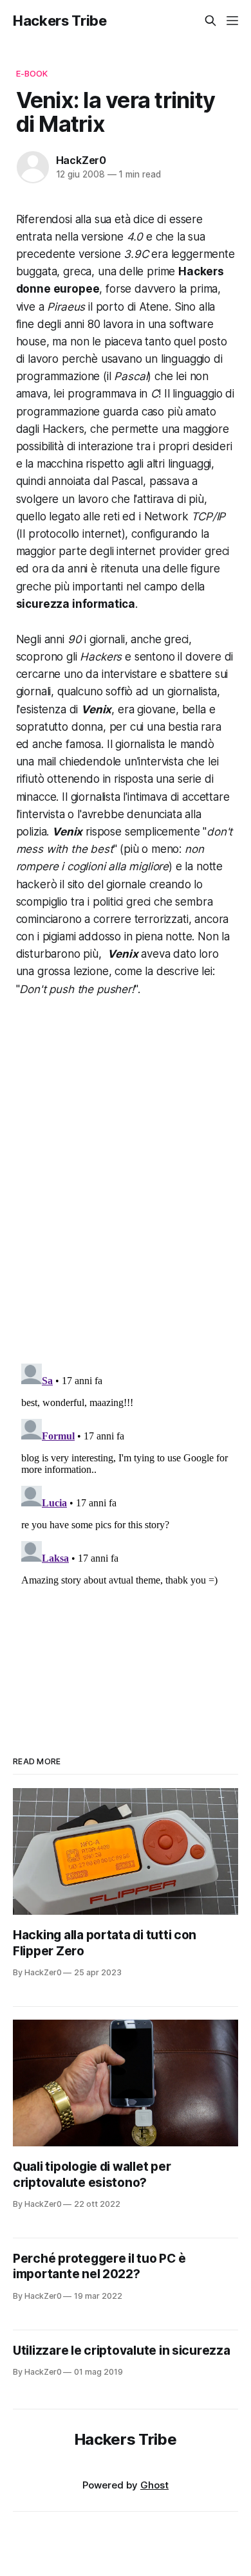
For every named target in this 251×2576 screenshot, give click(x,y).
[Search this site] (210, 21)
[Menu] (232, 21)
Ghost (154, 2485)
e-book (32, 73)
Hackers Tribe (60, 21)
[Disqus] (126, 1190)
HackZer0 (81, 160)
